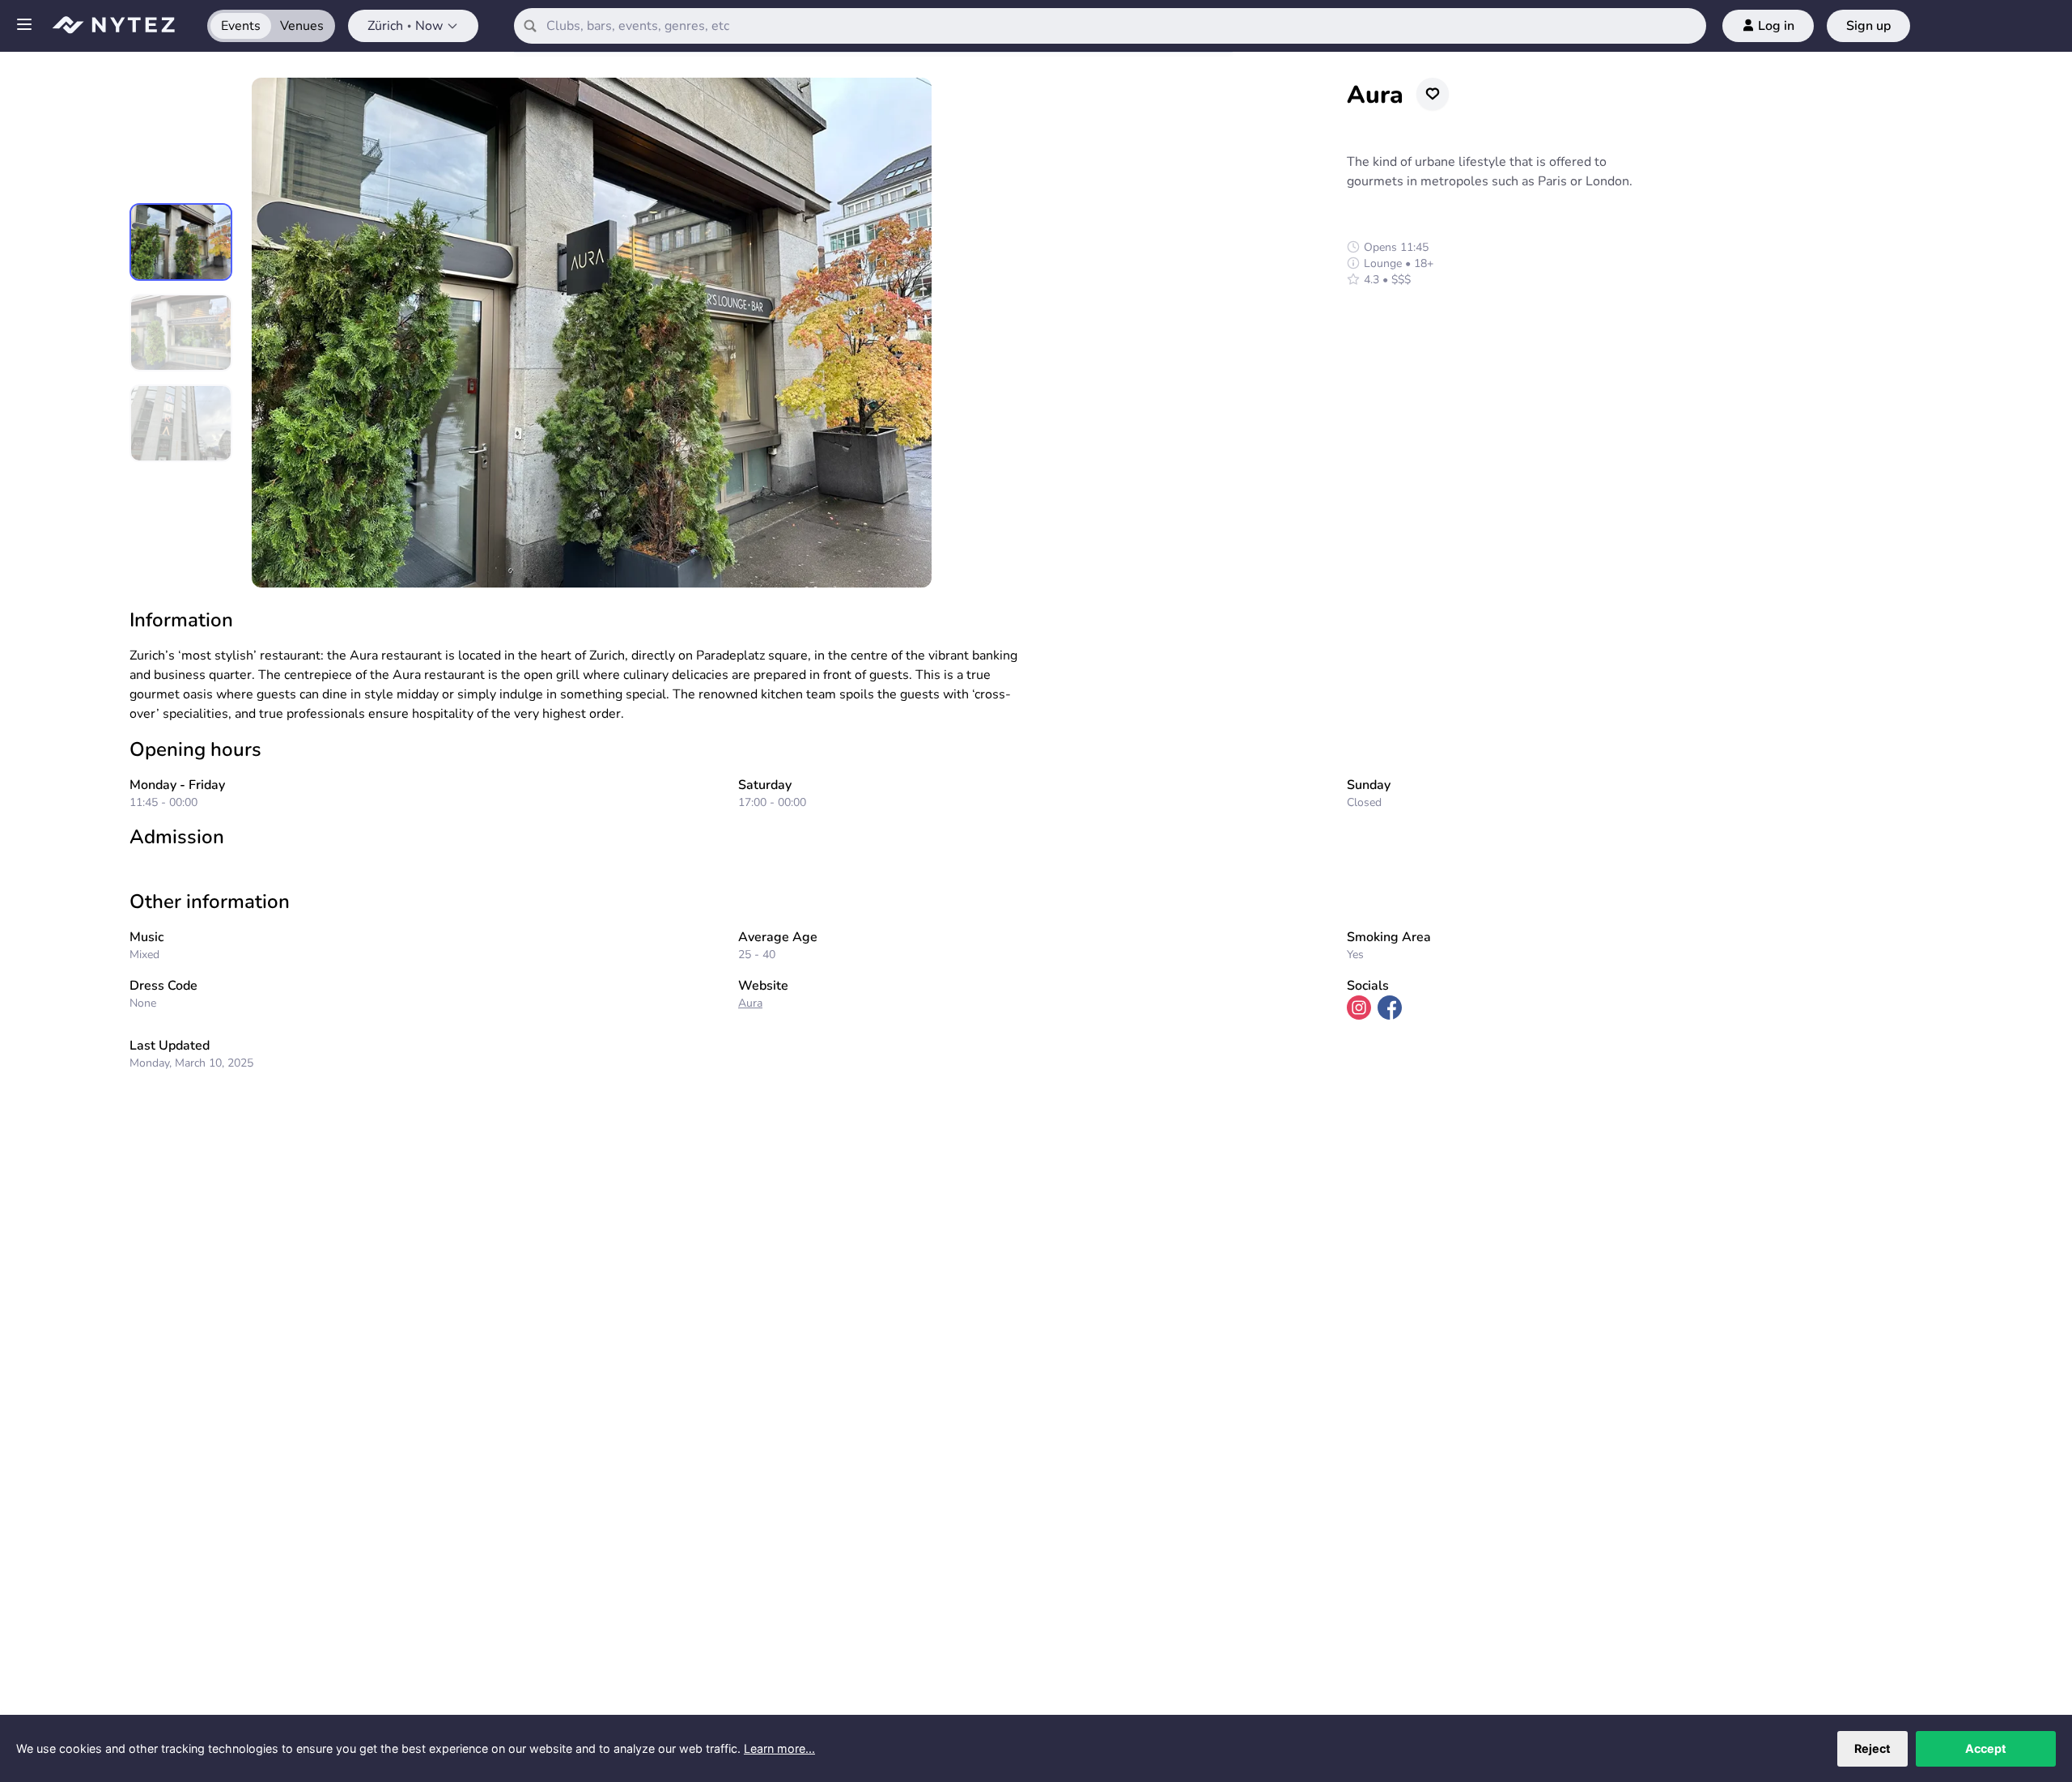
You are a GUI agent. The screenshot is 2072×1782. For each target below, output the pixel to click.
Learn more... (779, 1748)
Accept (1986, 1748)
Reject (1872, 1748)
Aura (750, 1003)
